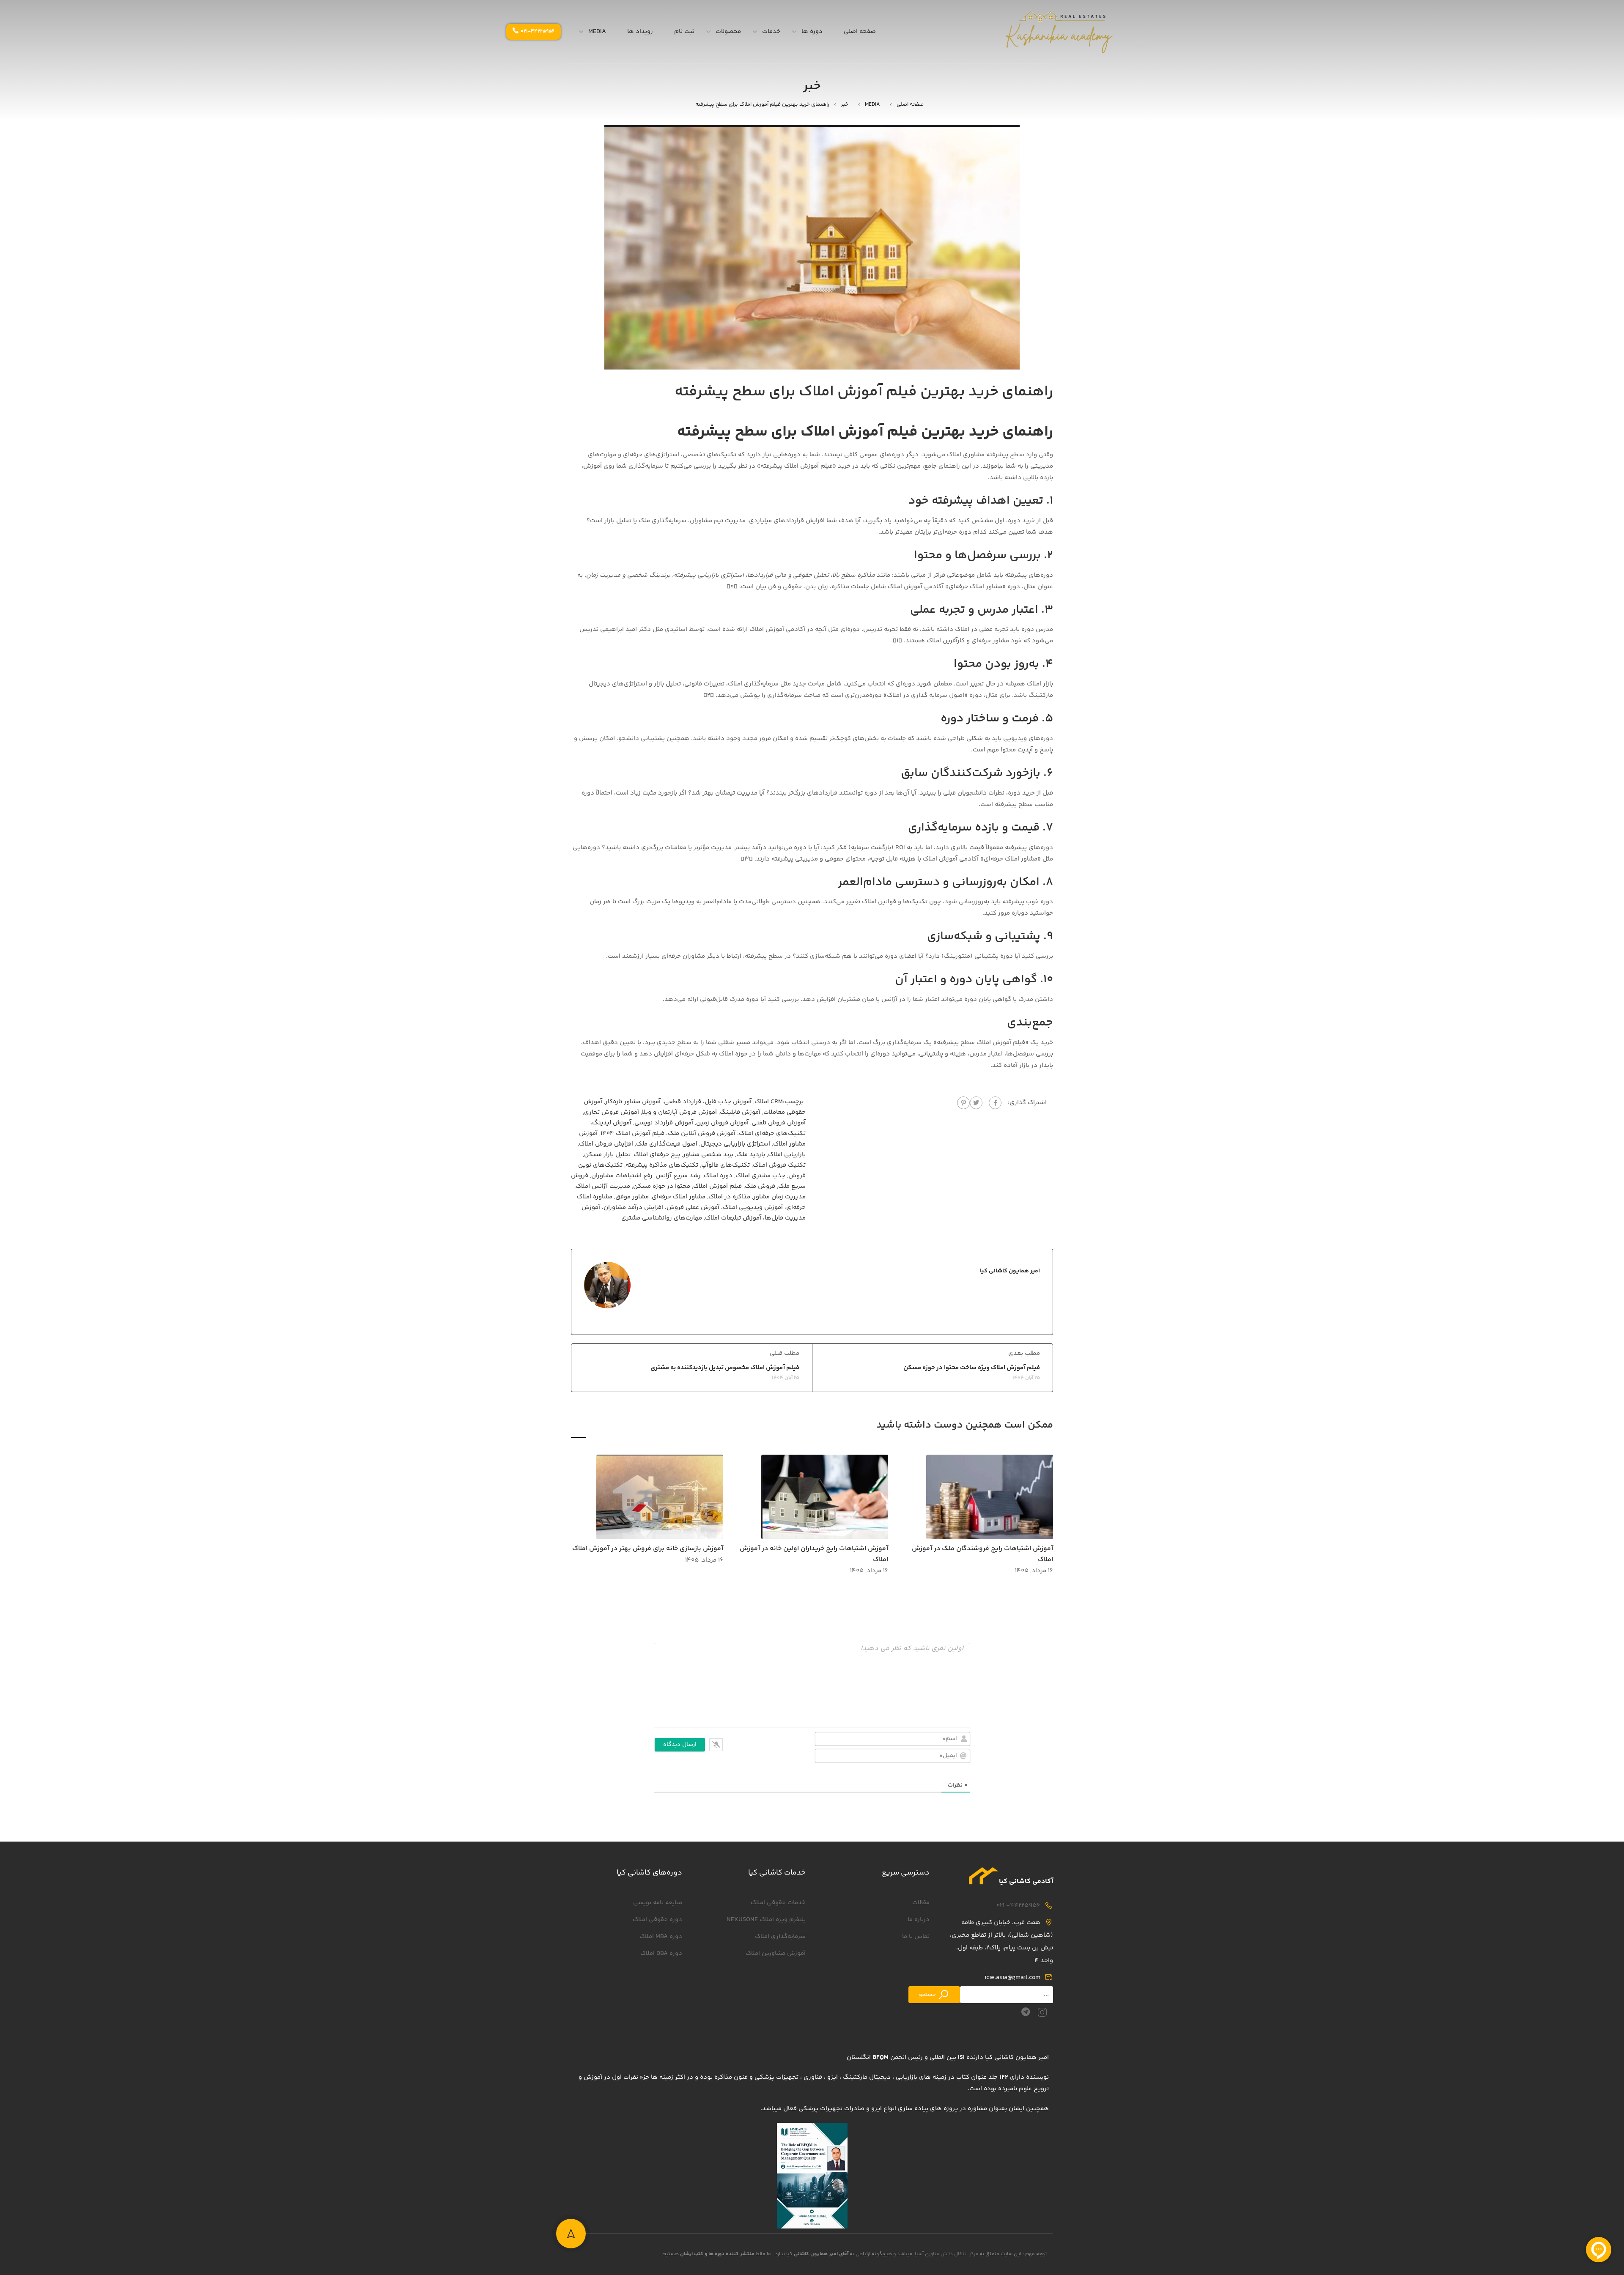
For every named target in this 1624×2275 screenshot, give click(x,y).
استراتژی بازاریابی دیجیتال (735, 1144)
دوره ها (812, 32)
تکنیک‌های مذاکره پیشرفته (662, 1165)
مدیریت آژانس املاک (603, 1186)
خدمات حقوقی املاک (778, 1903)
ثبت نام (684, 32)
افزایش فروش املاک (606, 1144)
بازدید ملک (751, 1155)
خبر (845, 104)
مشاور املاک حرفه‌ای (679, 1197)
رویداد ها (640, 32)
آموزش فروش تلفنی (779, 1123)
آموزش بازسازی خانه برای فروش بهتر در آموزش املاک (648, 1549)
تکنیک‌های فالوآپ (726, 1165)
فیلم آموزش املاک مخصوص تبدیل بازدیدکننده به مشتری (725, 1368)
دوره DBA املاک (661, 1953)
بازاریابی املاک (787, 1155)
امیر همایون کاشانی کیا (1010, 1271)
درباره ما (919, 1920)
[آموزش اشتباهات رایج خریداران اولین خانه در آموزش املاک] (825, 1497)
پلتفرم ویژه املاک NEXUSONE (766, 1920)
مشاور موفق (632, 1197)
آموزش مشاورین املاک (776, 1953)
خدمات (771, 32)
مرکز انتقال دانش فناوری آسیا (947, 2254)
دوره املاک (718, 1176)
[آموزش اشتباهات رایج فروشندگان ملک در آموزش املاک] (990, 1497)
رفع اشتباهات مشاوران (622, 1176)
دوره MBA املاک (661, 1936)
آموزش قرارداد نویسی (664, 1123)
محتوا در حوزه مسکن (662, 1186)
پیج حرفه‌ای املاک (657, 1155)
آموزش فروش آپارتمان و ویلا (679, 1112)
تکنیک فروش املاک (779, 1165)
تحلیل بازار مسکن (607, 1155)
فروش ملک (760, 1186)
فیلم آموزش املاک (717, 1186)
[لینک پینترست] (963, 1103)
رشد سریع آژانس (678, 1176)
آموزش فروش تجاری (612, 1112)
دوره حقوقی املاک (657, 1920)
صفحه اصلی (860, 32)
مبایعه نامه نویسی (658, 1903)
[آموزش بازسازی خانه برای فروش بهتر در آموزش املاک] (660, 1497)
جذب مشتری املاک (760, 1176)
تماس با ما (916, 1936)
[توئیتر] (976, 1103)
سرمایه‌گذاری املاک (780, 1936)
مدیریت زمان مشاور (779, 1197)
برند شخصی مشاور (708, 1155)
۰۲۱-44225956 (538, 32)
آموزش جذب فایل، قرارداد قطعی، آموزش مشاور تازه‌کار (678, 1102)
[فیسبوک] (995, 1103)
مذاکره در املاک (729, 1197)
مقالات (921, 1903)
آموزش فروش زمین (722, 1123)
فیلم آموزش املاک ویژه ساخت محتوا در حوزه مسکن (972, 1368)
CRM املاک (769, 1102)
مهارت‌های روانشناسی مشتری (662, 1218)
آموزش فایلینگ (740, 1112)
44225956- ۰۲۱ (1018, 1906)
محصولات (728, 32)
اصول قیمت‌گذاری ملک (667, 1144)
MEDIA (597, 32)
